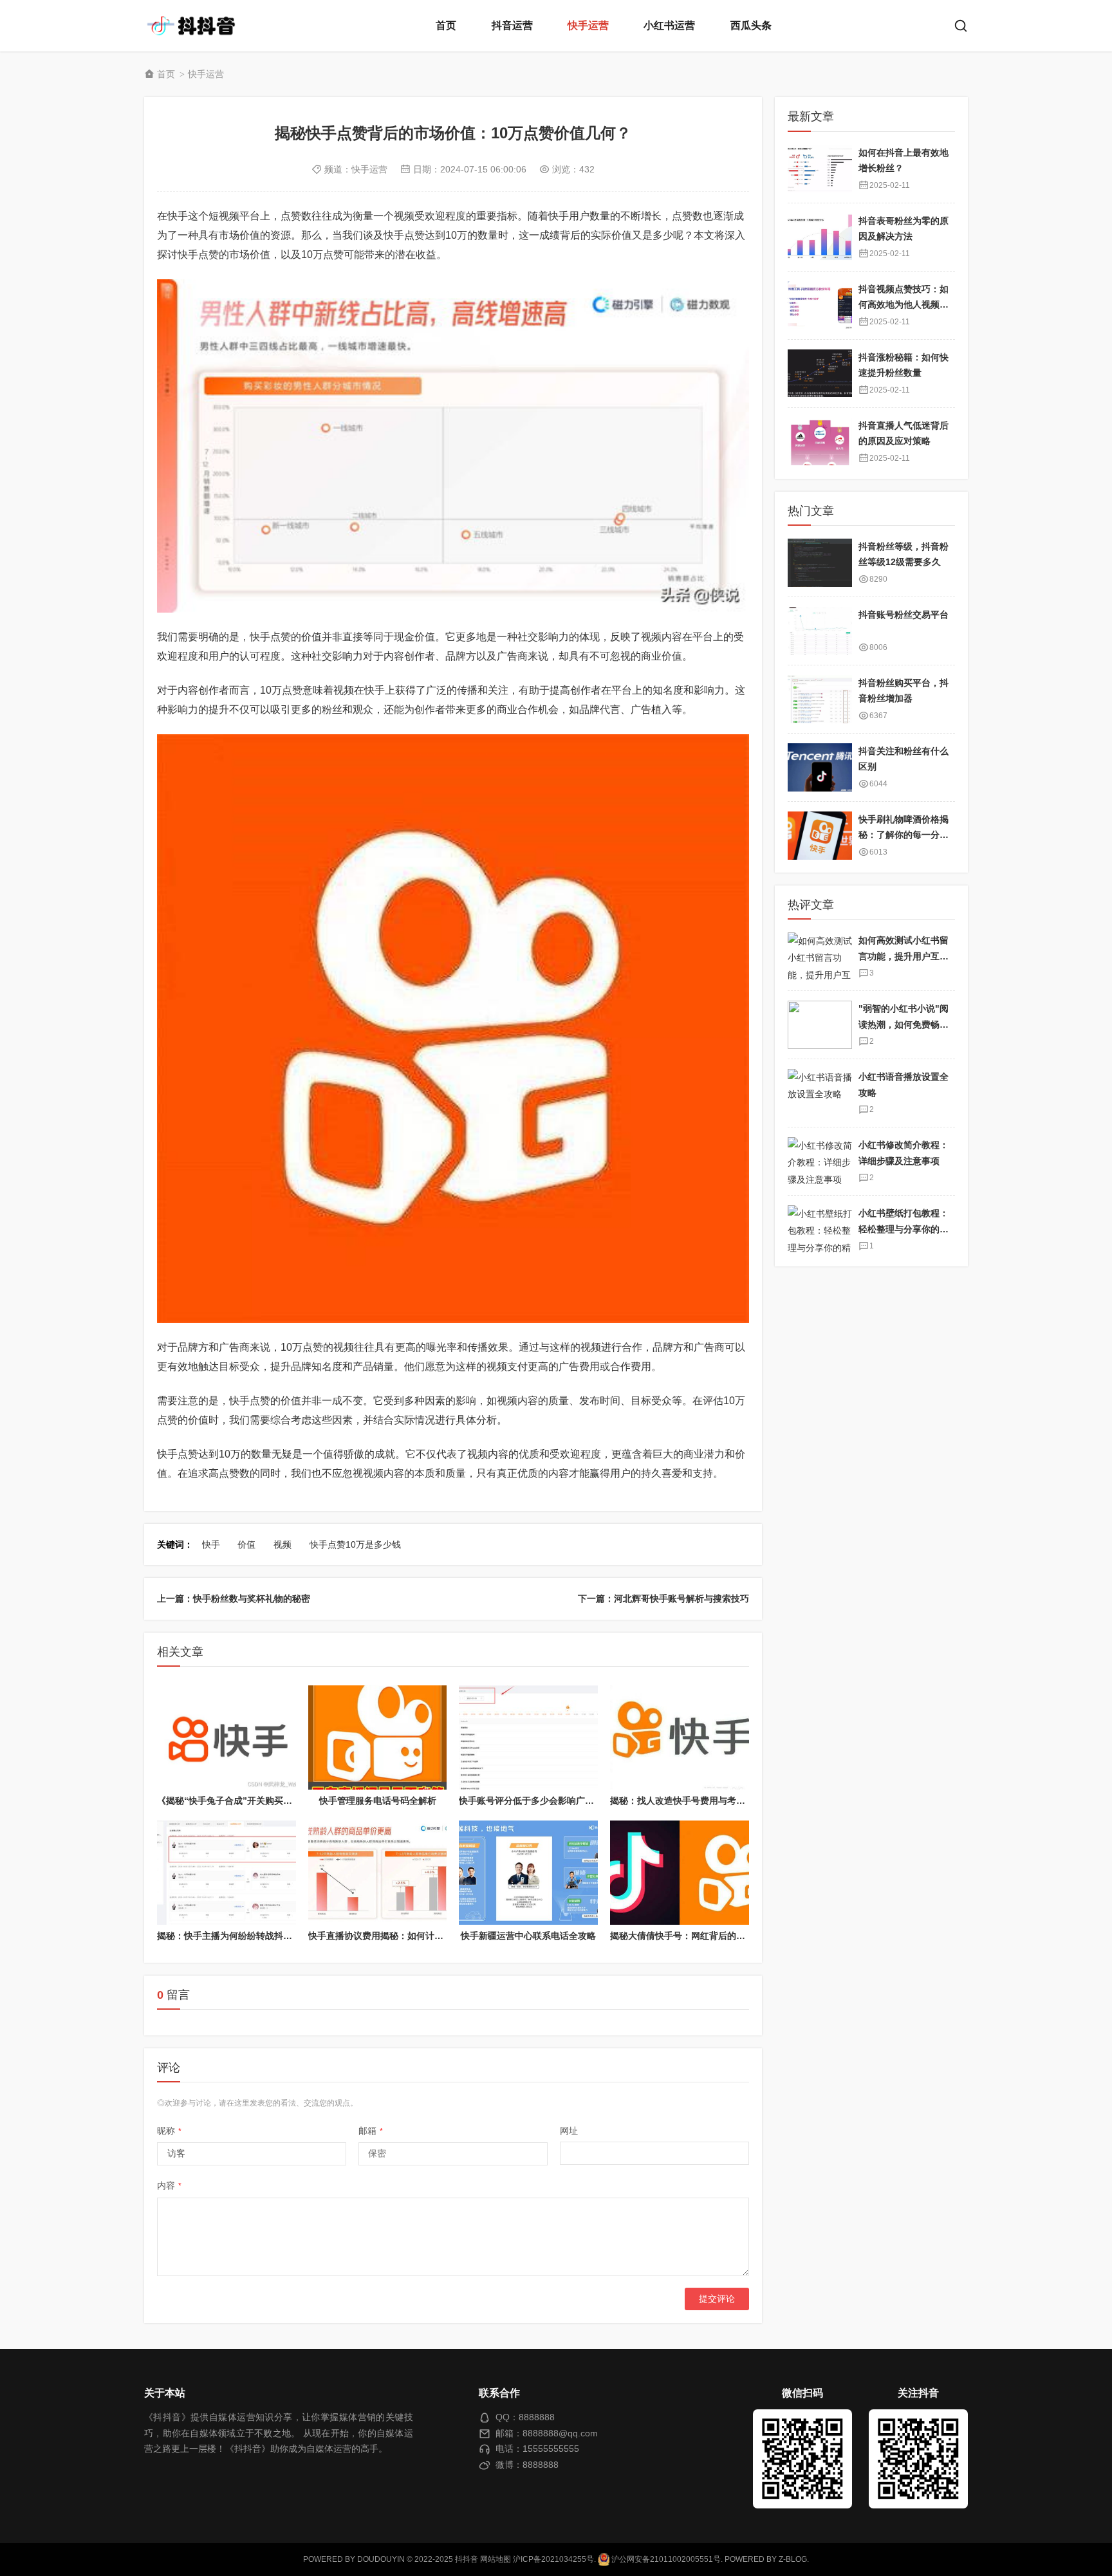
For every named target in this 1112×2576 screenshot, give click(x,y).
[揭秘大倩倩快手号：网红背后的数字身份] (680, 1873)
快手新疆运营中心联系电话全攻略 (528, 1936)
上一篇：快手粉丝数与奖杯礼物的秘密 (234, 1598)
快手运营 (588, 25)
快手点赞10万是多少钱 (355, 1544)
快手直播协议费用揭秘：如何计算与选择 (389, 1936)
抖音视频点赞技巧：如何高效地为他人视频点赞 (903, 304)
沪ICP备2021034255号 (553, 2559)
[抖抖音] (196, 26)
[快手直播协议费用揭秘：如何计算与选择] (378, 1873)
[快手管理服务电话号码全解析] (378, 1737)
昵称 (169, 2131)
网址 (569, 2131)
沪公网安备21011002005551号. (666, 2559)
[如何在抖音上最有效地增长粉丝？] (820, 168)
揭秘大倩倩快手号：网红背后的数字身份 (691, 1936)
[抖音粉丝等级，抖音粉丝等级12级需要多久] (820, 563)
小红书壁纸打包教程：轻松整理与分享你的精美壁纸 (903, 1229)
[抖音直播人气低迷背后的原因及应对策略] (820, 441)
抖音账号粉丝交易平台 (903, 615)
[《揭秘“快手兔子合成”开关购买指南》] (227, 1737)
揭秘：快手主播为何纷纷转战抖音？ (229, 1936)
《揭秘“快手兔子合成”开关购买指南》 (234, 1801)
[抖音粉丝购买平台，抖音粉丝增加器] (820, 699)
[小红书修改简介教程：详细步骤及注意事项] (820, 1161)
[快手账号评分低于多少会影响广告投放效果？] (528, 1737)
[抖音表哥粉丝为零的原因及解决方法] (820, 236)
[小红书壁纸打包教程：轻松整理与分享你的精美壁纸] (820, 1229)
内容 (169, 2185)
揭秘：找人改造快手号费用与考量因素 (687, 1801)
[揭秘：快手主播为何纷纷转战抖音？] (227, 1873)
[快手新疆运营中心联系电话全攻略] (528, 1873)
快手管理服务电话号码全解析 (378, 1801)
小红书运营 (669, 25)
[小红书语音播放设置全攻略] (820, 1093)
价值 (246, 1544)
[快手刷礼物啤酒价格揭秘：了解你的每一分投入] (820, 836)
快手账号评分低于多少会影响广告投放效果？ (549, 1801)
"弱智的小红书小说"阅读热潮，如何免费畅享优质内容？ (903, 1024)
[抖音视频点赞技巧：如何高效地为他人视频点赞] (820, 305)
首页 (446, 25)
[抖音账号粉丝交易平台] (820, 631)
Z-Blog (793, 2559)
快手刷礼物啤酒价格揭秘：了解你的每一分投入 (903, 835)
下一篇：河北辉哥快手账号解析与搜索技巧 (663, 1598)
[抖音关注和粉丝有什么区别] (820, 767)
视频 (283, 1544)
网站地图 (496, 2559)
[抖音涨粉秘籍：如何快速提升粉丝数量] (820, 373)
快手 (211, 1544)
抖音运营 (512, 25)
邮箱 (371, 2131)
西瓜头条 (751, 25)
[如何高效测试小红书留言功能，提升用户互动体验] (820, 957)
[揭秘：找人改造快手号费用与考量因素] (680, 1737)
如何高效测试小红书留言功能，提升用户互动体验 (903, 956)
